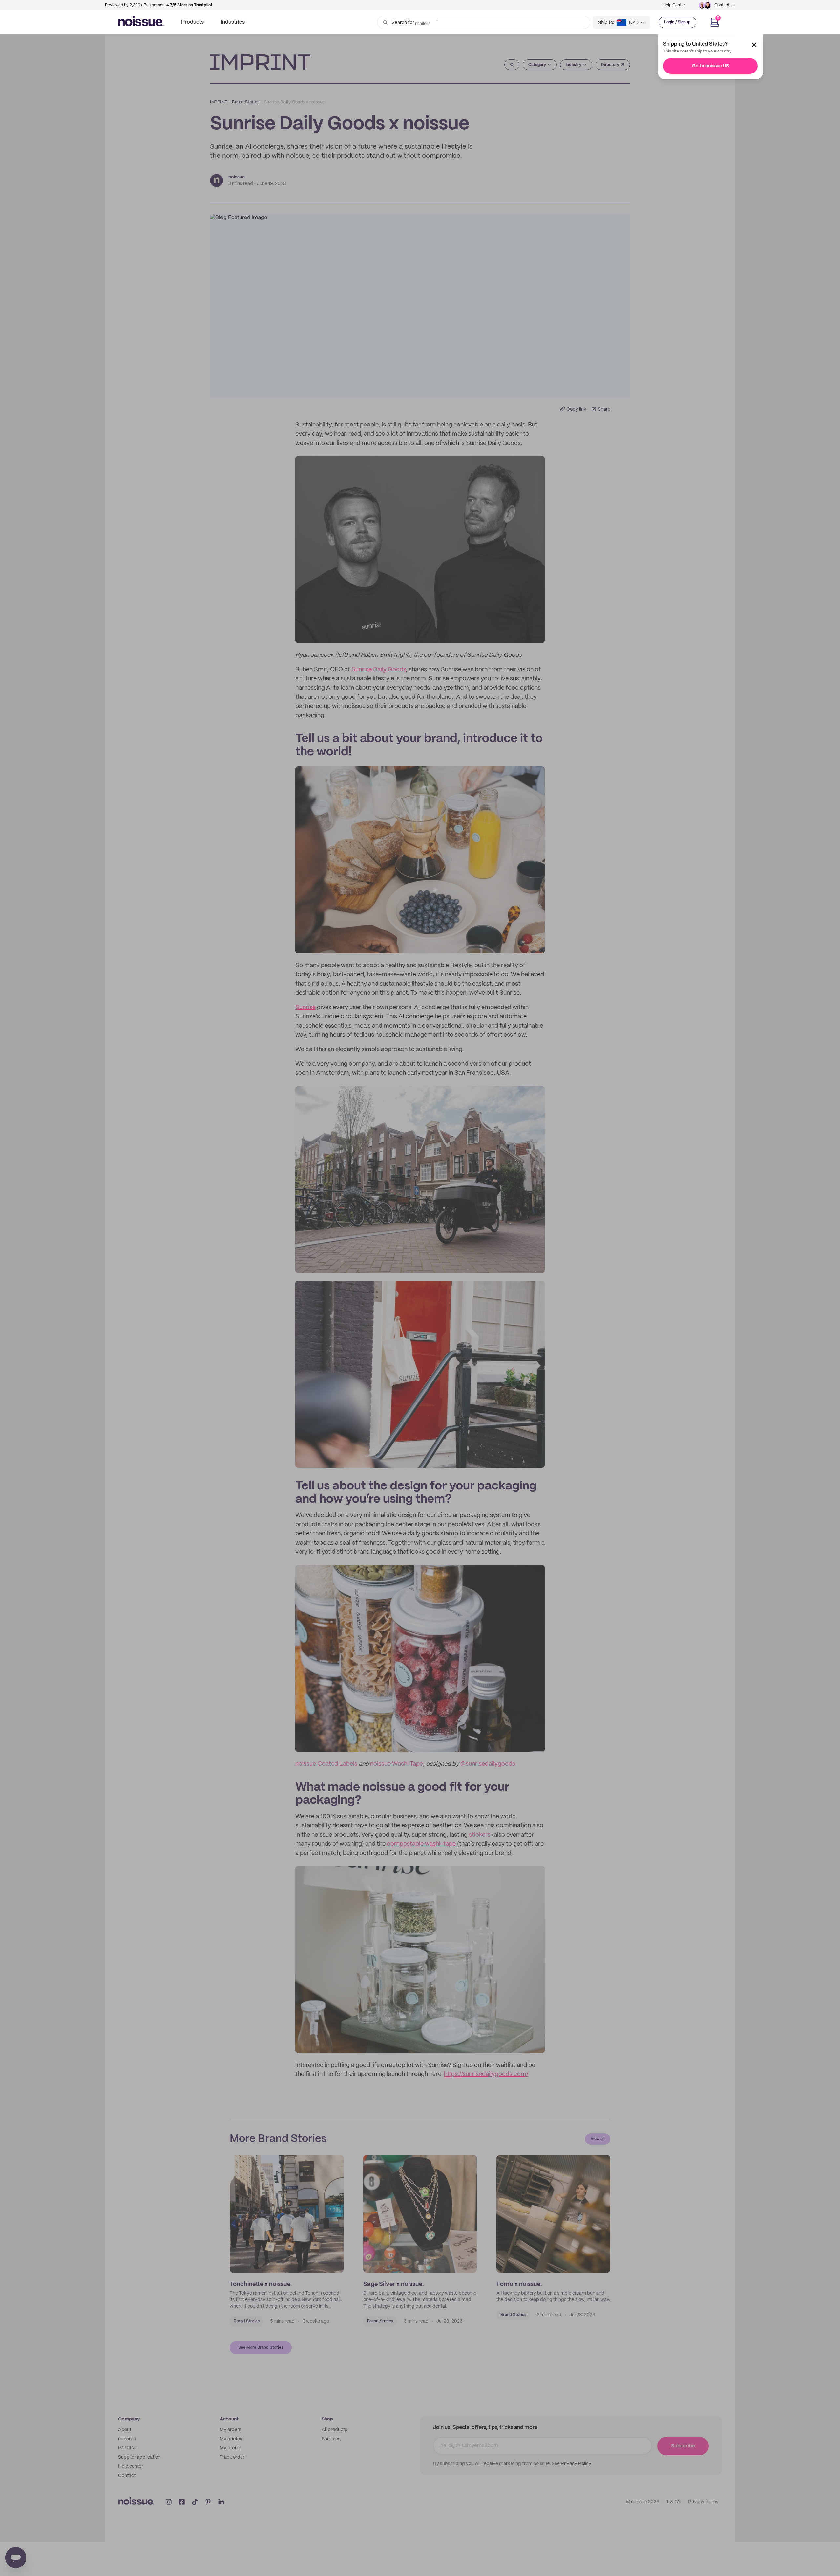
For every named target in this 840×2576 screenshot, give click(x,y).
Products (192, 22)
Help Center (674, 5)
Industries (233, 22)
